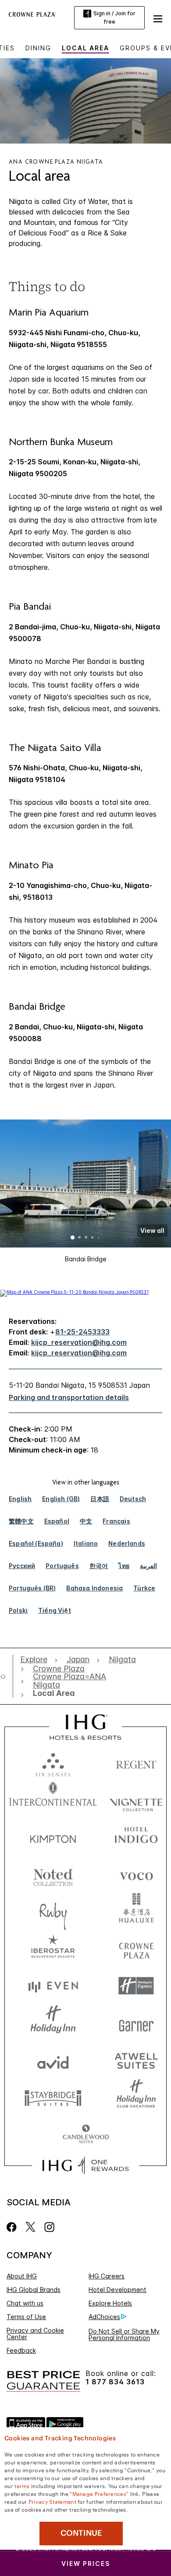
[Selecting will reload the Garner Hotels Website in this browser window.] (136, 2023)
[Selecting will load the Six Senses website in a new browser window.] (53, 1763)
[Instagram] (49, 2227)
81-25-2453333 (82, 1332)
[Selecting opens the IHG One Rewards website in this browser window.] (85, 2165)
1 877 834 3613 (115, 2382)
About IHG (22, 2276)
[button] (158, 18)
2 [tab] (79, 1238)
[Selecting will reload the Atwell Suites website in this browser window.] (136, 2060)
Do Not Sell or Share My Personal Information (124, 2334)
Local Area (85, 48)
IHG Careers (107, 2276)
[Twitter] (30, 2227)
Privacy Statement (52, 2501)
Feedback (21, 2350)
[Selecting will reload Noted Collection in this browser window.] (53, 1874)
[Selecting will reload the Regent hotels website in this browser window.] (136, 1763)
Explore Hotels (110, 2303)
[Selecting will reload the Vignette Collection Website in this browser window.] (136, 1800)
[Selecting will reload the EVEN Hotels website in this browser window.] (53, 1986)
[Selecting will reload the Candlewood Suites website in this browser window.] (86, 2135)
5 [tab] (99, 1238)
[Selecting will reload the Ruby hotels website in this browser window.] (53, 1911)
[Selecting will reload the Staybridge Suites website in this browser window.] (53, 2097)
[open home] (7, 1676)
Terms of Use (26, 2317)
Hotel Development (118, 2290)
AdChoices (104, 2317)
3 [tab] (86, 1238)
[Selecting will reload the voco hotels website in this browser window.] (136, 1874)
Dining (38, 48)
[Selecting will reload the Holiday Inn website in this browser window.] (53, 2023)
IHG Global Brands (34, 2290)
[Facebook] (13, 2227)
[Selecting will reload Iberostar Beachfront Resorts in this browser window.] (53, 1949)
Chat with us (25, 2303)
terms (22, 2485)
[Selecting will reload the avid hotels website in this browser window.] (53, 2060)
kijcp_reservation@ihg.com (79, 1342)
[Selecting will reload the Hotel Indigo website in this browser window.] (136, 1837)
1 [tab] (73, 1238)
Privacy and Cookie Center (35, 2334)
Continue (81, 2533)
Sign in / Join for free (114, 18)
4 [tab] (93, 1238)
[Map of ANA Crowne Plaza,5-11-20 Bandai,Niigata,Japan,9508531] (74, 1292)
